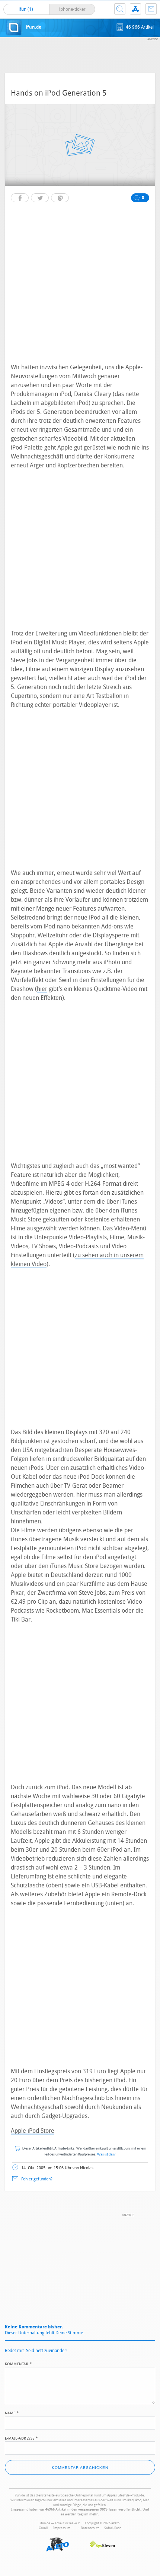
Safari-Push (113, 2528)
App (135, 9)
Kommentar (19, 2363)
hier (42, 989)
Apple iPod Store (33, 2131)
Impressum (62, 2528)
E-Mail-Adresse (22, 2438)
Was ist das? (106, 2155)
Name (12, 2412)
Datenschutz (90, 2528)
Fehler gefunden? (37, 2179)
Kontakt (151, 9)
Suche (120, 9)
